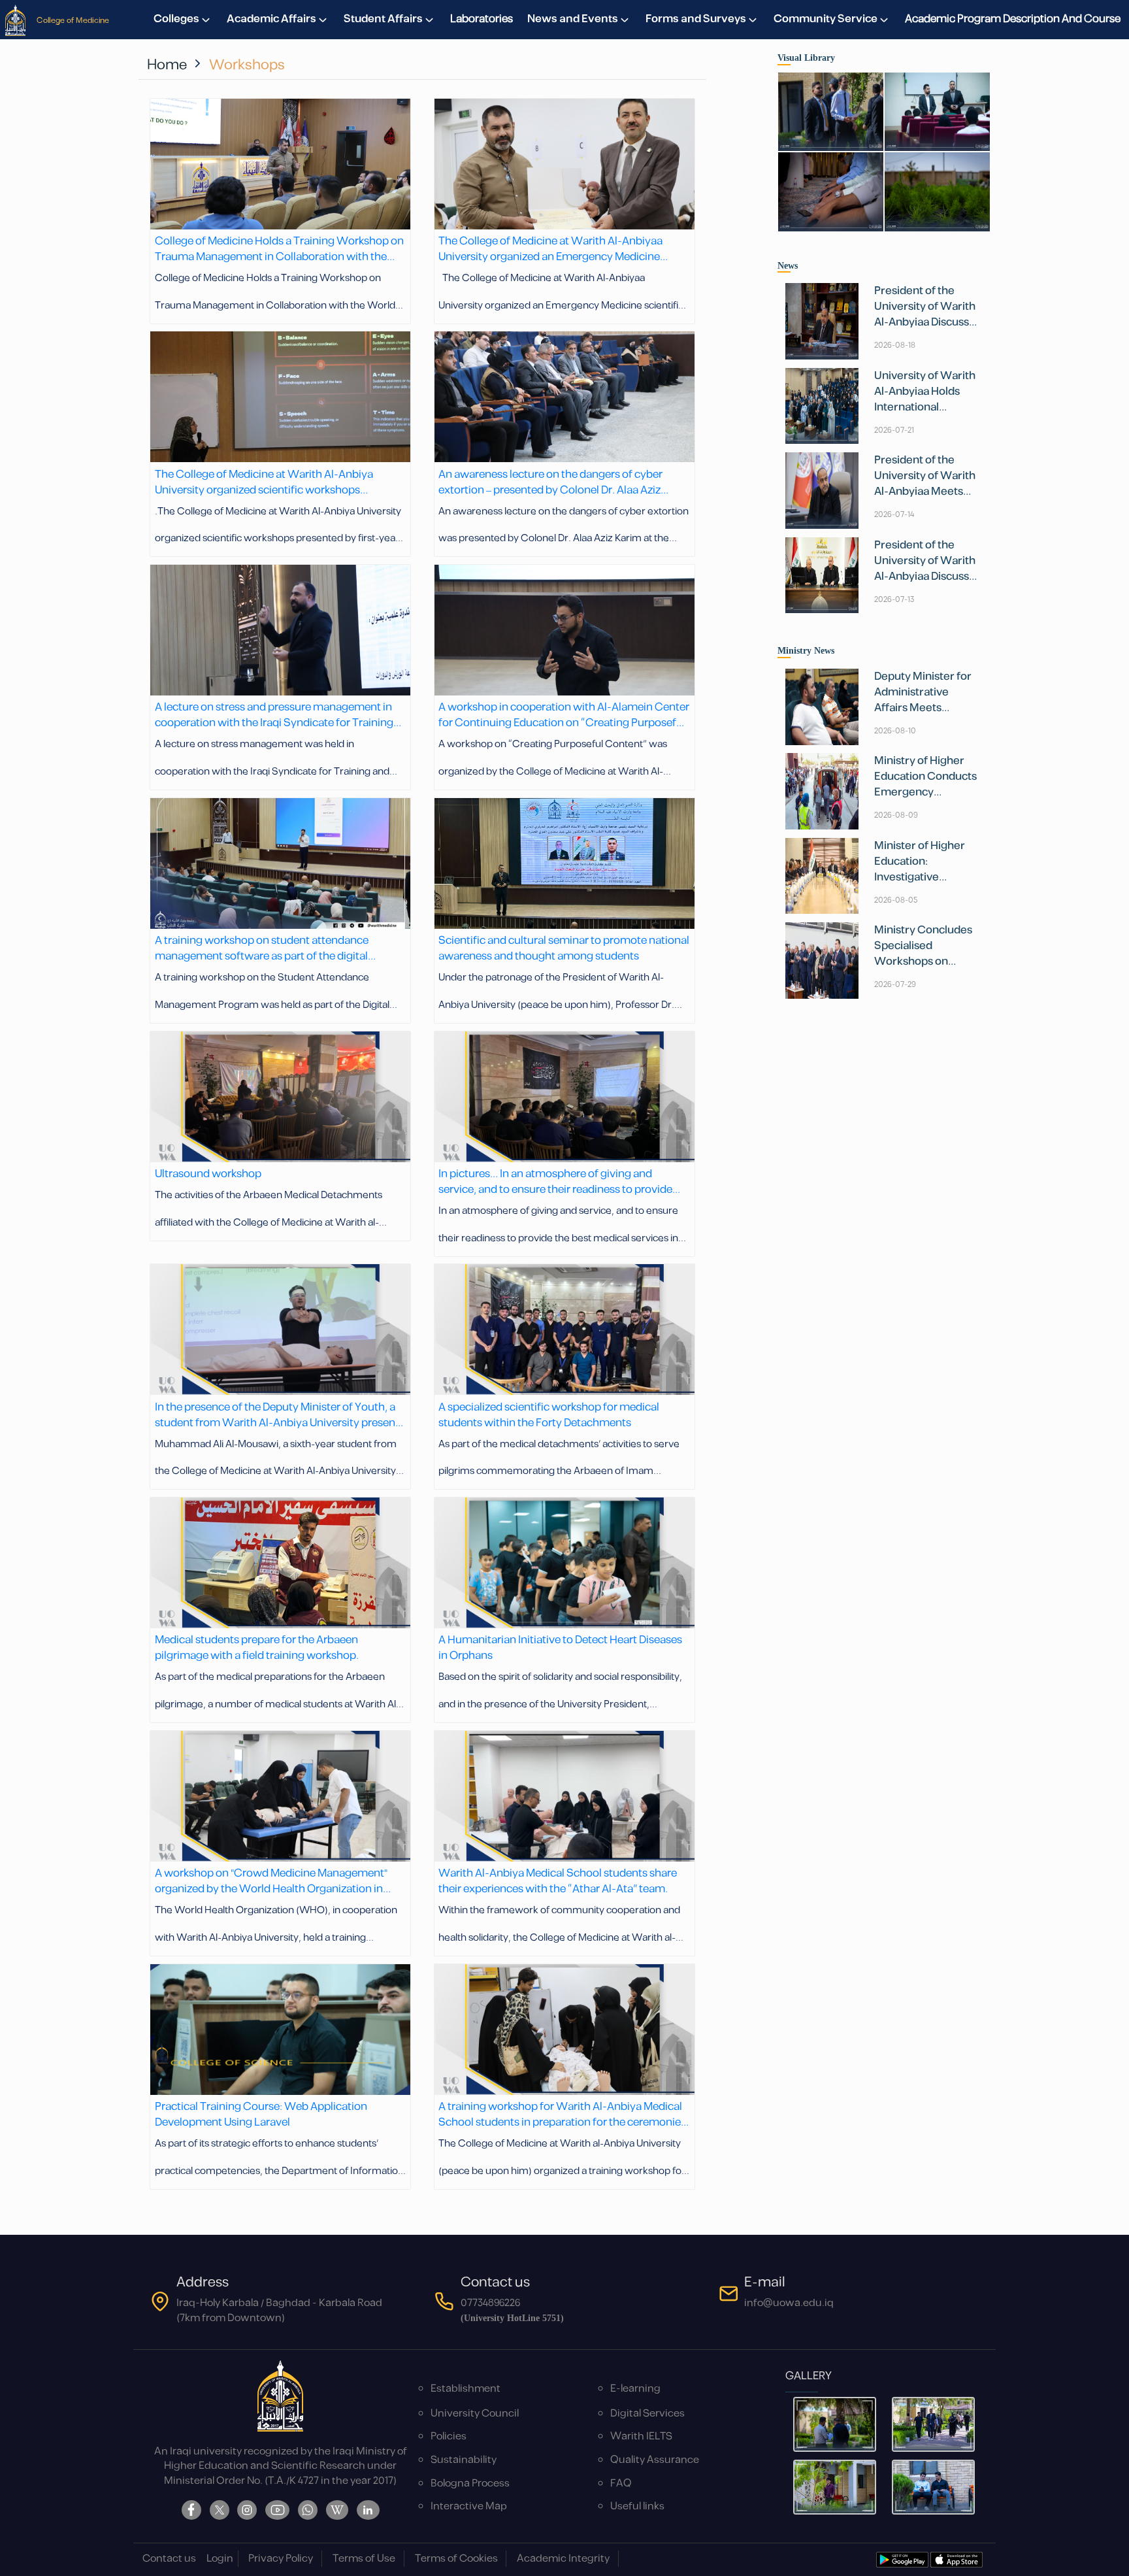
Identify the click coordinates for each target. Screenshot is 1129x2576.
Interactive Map (469, 2506)
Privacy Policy (281, 2559)
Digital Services (647, 2414)
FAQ (621, 2484)
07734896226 (490, 2303)
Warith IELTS (641, 2436)
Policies (449, 2436)
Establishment (466, 2389)
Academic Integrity (563, 2559)
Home (167, 65)
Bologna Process (470, 2484)
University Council (475, 2414)
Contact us (169, 2559)
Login (220, 2559)
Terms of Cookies (456, 2559)
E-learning (635, 2389)
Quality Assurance (655, 2460)
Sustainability (464, 2460)
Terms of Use (364, 2559)
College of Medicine (73, 20)
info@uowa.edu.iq (789, 2303)
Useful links (637, 2506)
